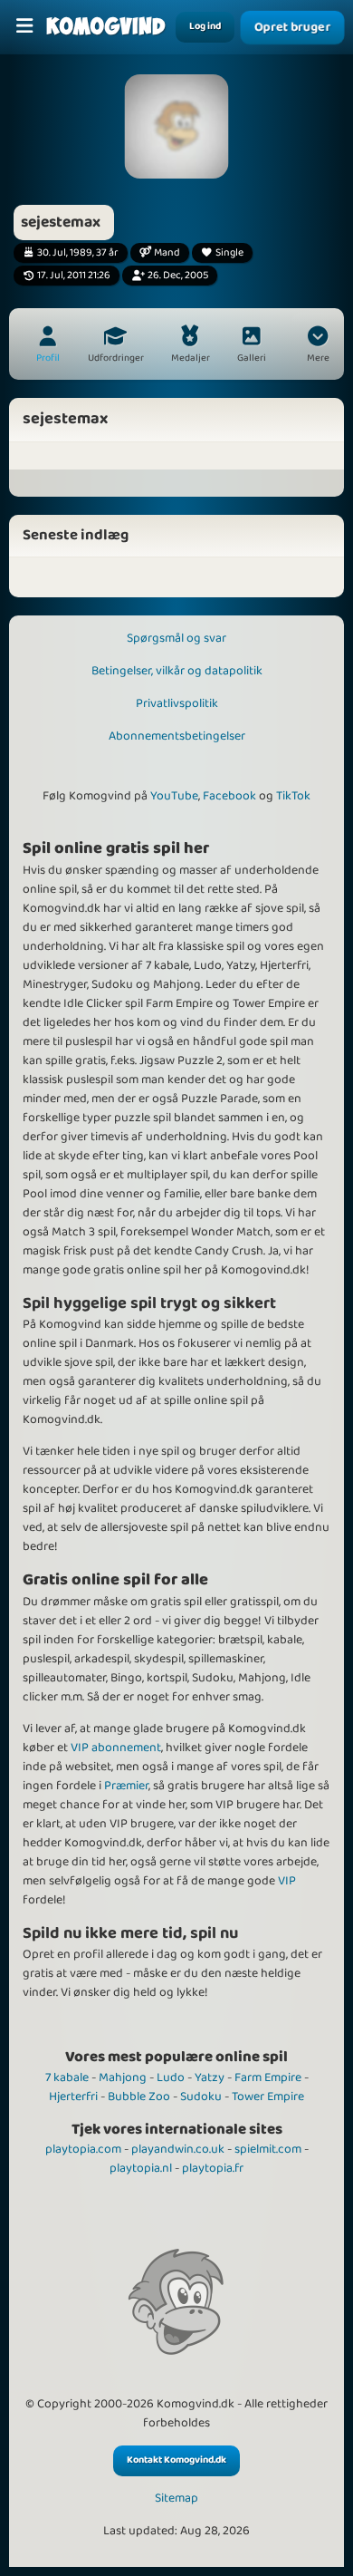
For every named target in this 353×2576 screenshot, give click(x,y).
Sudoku (201, 2097)
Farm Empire (268, 2077)
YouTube (174, 796)
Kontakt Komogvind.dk (176, 2460)
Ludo (171, 2077)
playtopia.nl (141, 2168)
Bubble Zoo (139, 2097)
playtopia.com (83, 2149)
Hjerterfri (73, 2097)
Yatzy (210, 2077)
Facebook (229, 796)
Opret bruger (292, 27)
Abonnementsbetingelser (177, 736)
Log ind (205, 26)
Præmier (126, 1786)
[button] (318, 346)
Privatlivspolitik (177, 703)
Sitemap (176, 2499)
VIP (287, 1881)
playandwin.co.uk (178, 2149)
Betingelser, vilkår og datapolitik (177, 671)
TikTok (293, 796)
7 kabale (67, 2077)
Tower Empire (268, 2097)
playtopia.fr (213, 2168)
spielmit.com (268, 2149)
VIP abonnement (116, 1748)
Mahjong (123, 2077)
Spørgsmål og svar (176, 638)
